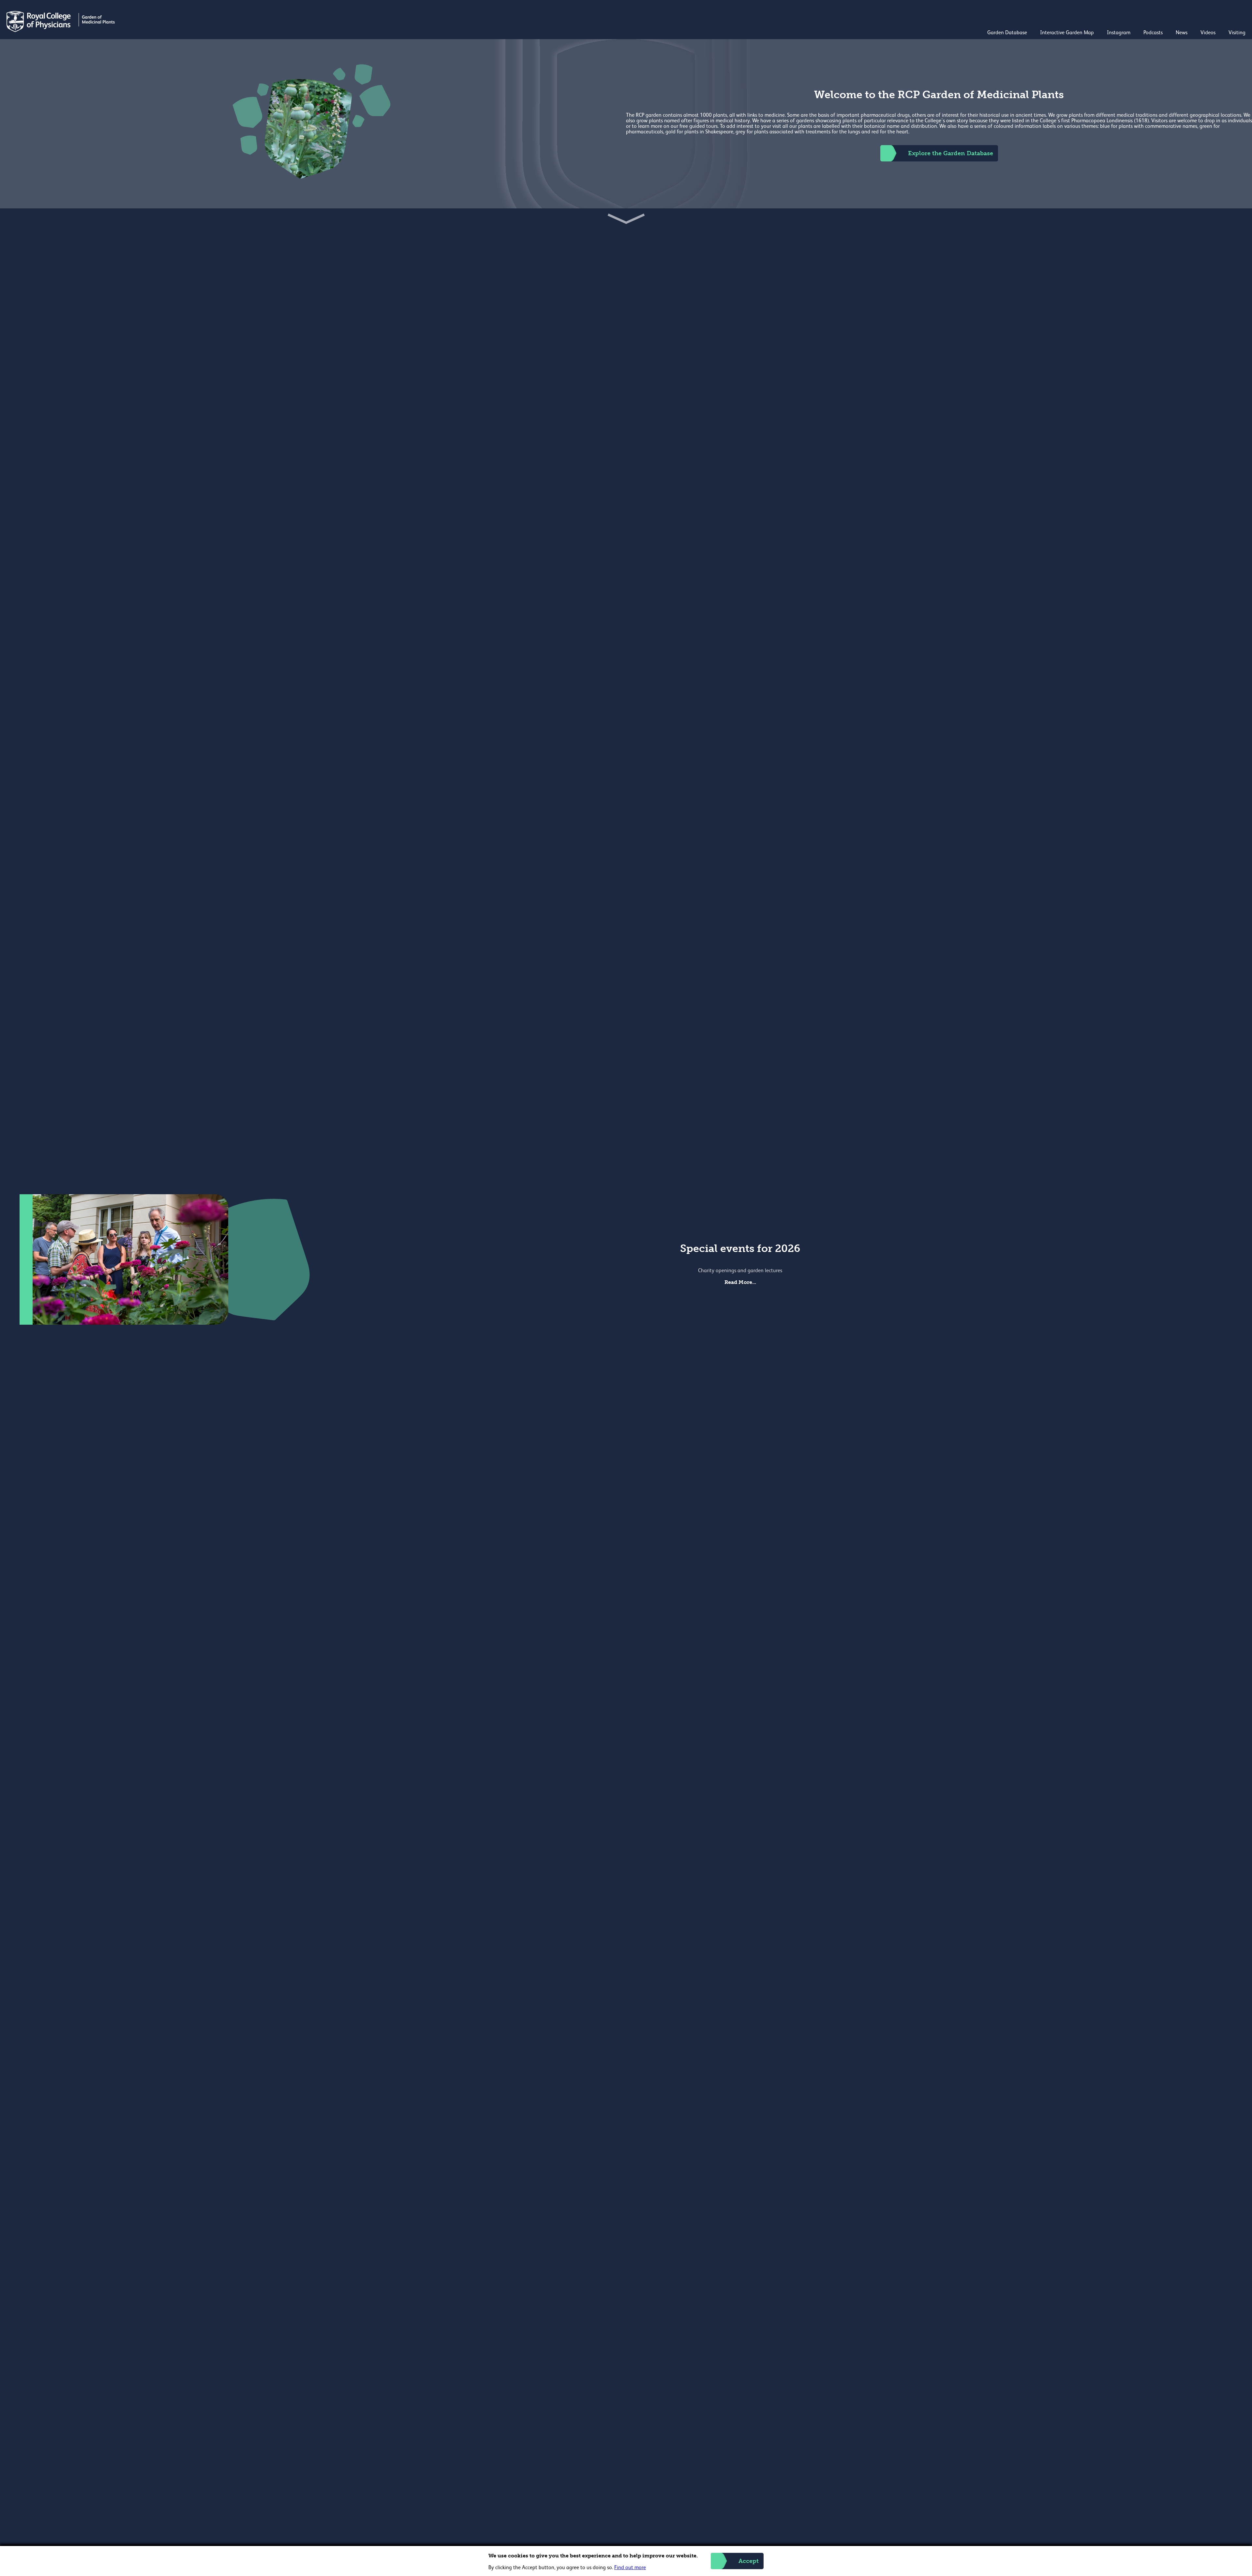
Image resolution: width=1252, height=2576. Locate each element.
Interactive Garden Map (1067, 33)
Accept (749, 2561)
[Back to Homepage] (61, 31)
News (1182, 33)
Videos (1208, 33)
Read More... (740, 1282)
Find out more (630, 2568)
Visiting (1237, 33)
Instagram (1119, 33)
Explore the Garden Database (951, 153)
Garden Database (1007, 33)
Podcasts (1153, 33)
